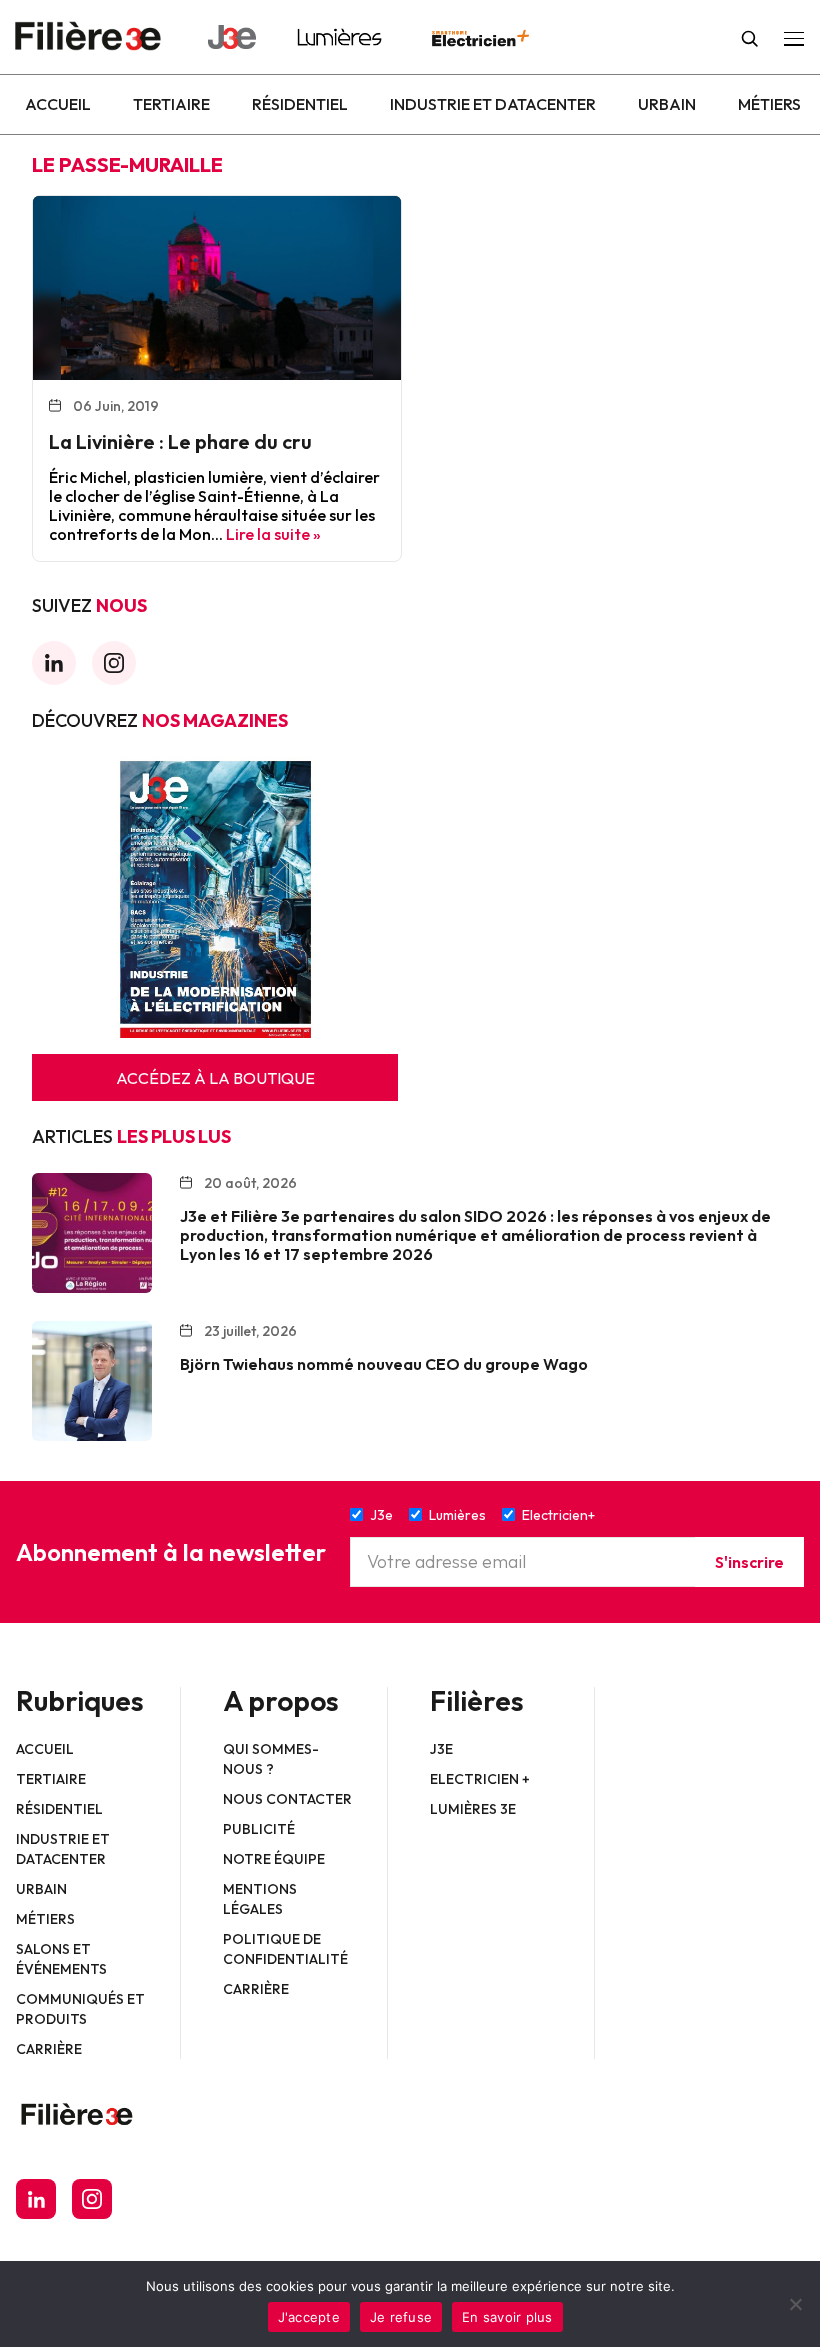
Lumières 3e (473, 1809)
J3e (441, 1749)
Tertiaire (171, 104)
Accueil (58, 104)
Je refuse (401, 2317)
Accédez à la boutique (215, 1078)
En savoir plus (507, 2317)
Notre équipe (274, 1859)
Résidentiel (300, 104)
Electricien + (480, 1779)
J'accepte (309, 2317)
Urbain (667, 104)
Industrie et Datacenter (493, 104)
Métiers (769, 104)
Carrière (49, 2049)
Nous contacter (287, 1799)
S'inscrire (749, 1562)
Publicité (259, 1829)
